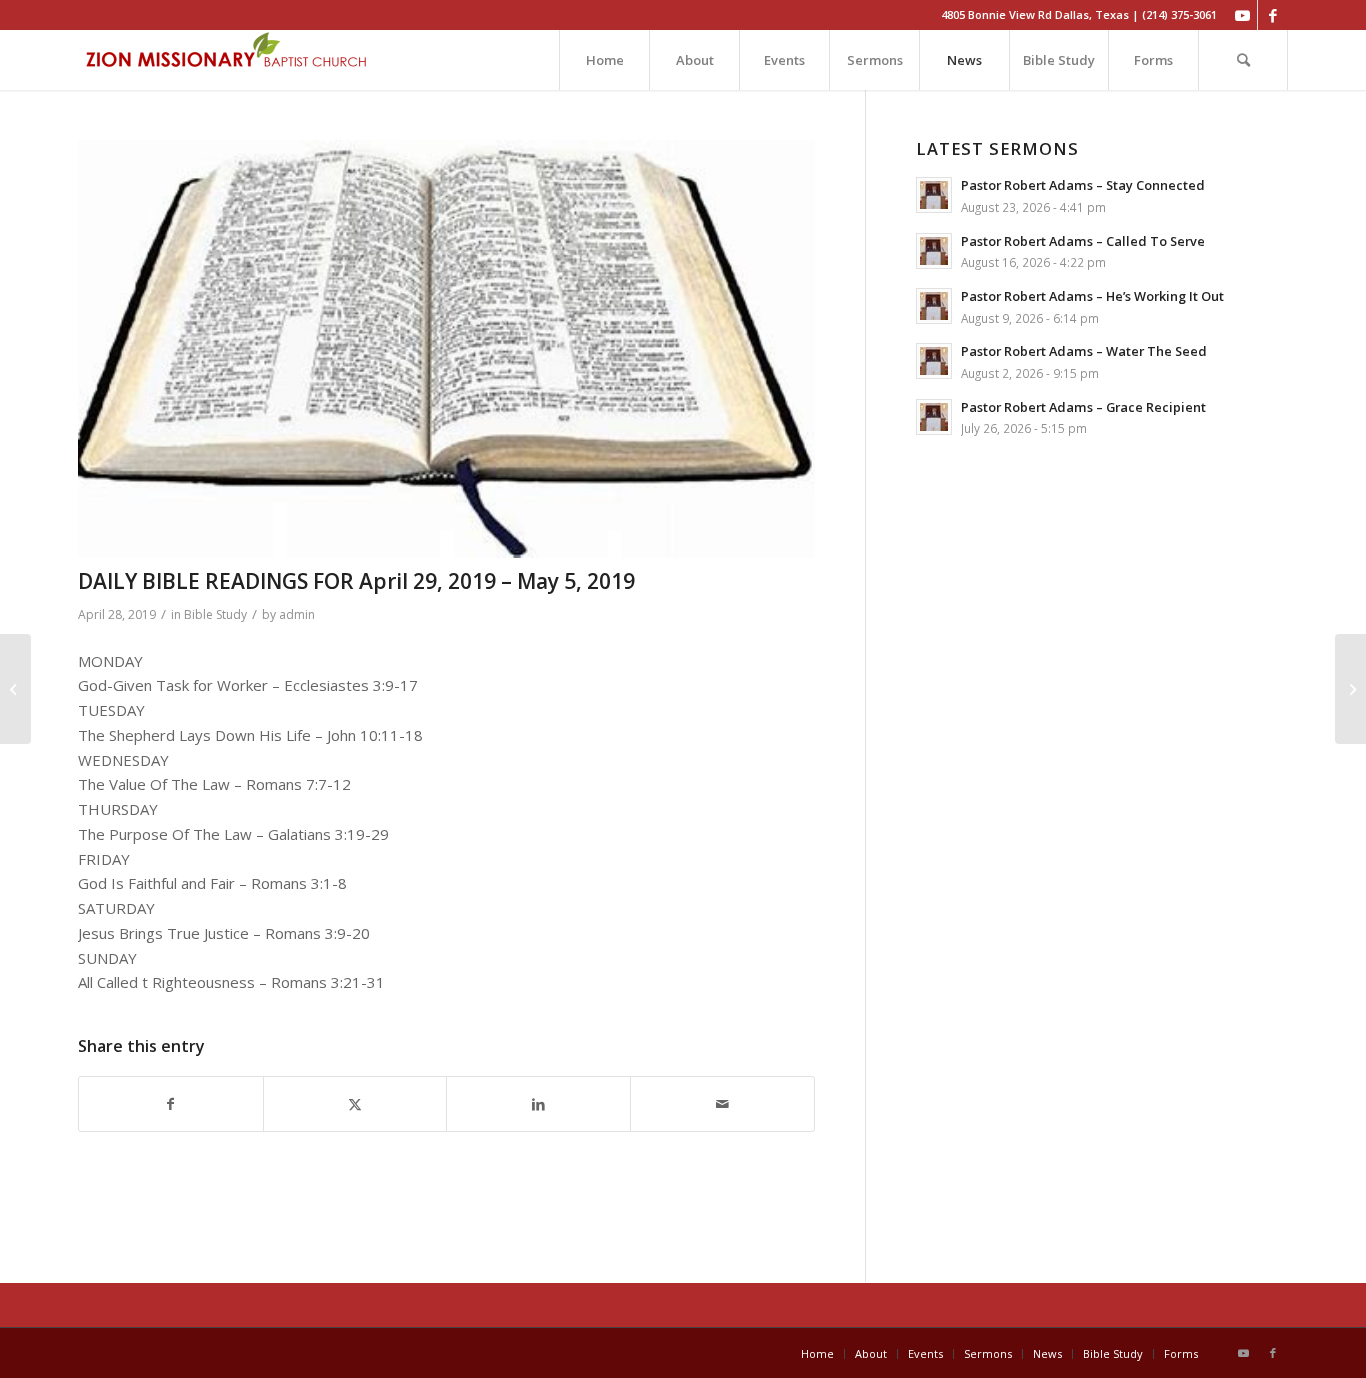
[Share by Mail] (722, 1104)
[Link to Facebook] (1273, 15)
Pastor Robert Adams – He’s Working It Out (1092, 296)
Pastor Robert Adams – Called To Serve (1083, 241)
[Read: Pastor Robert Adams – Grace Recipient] (934, 417)
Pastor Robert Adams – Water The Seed (1084, 351)
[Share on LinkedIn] (538, 1104)
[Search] (1243, 60)
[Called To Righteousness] (15, 689)
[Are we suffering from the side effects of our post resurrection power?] (1350, 689)
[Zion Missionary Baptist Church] (228, 60)
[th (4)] (446, 349)
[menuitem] (604, 60)
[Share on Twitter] (355, 1104)
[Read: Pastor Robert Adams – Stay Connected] (934, 195)
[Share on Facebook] (171, 1104)
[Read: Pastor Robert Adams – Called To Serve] (934, 251)
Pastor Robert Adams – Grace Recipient (1083, 407)
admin (297, 614)
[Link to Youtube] (1242, 15)
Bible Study (215, 614)
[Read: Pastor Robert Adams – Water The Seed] (934, 361)
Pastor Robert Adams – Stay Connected (1083, 185)
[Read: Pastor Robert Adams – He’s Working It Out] (934, 306)
